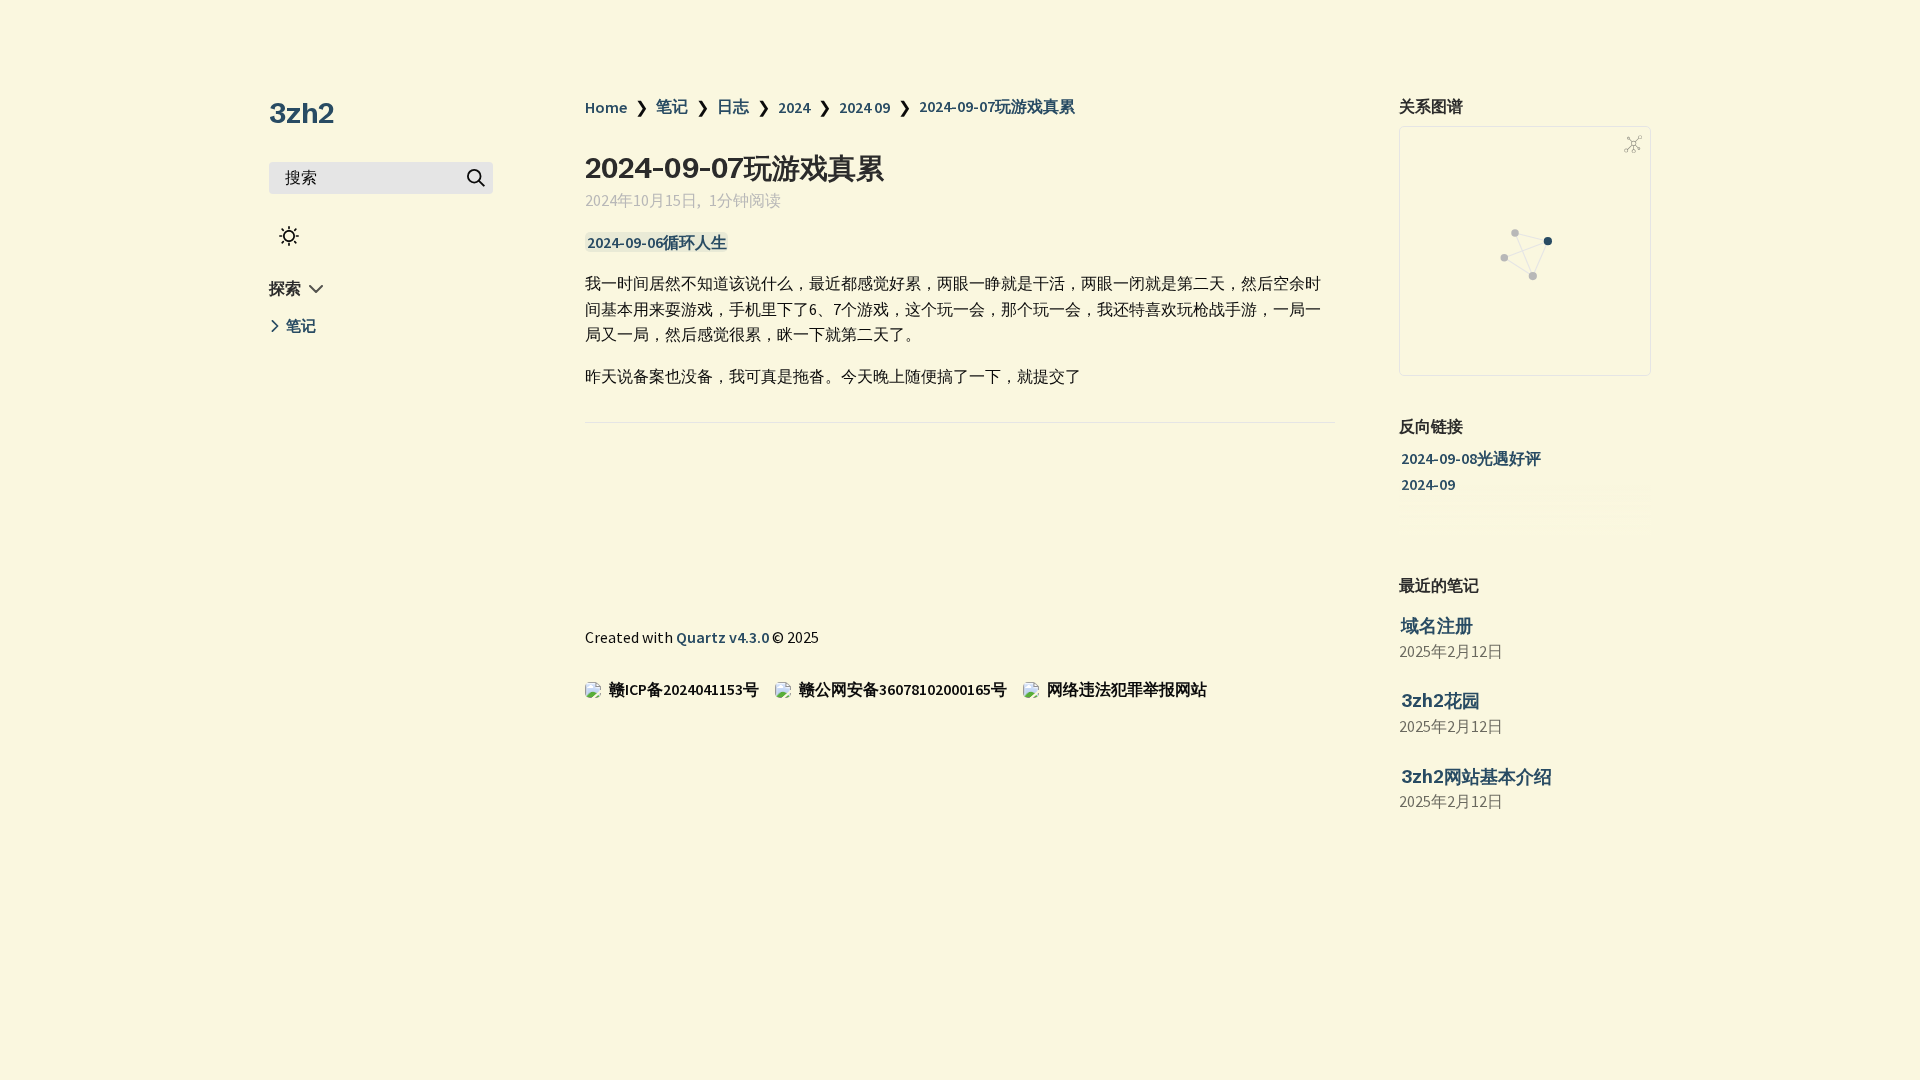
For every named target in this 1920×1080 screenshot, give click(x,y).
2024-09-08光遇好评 (1471, 458)
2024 (794, 107)
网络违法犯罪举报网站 (1127, 689)
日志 (733, 106)
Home (606, 107)
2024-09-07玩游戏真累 (997, 106)
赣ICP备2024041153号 (684, 689)
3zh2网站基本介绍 (1476, 776)
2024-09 (1428, 484)
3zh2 (301, 113)
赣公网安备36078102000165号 (903, 689)
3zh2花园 (1440, 700)
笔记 (672, 106)
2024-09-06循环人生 (657, 242)
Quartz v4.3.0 (722, 637)
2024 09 (864, 107)
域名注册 (1437, 625)
